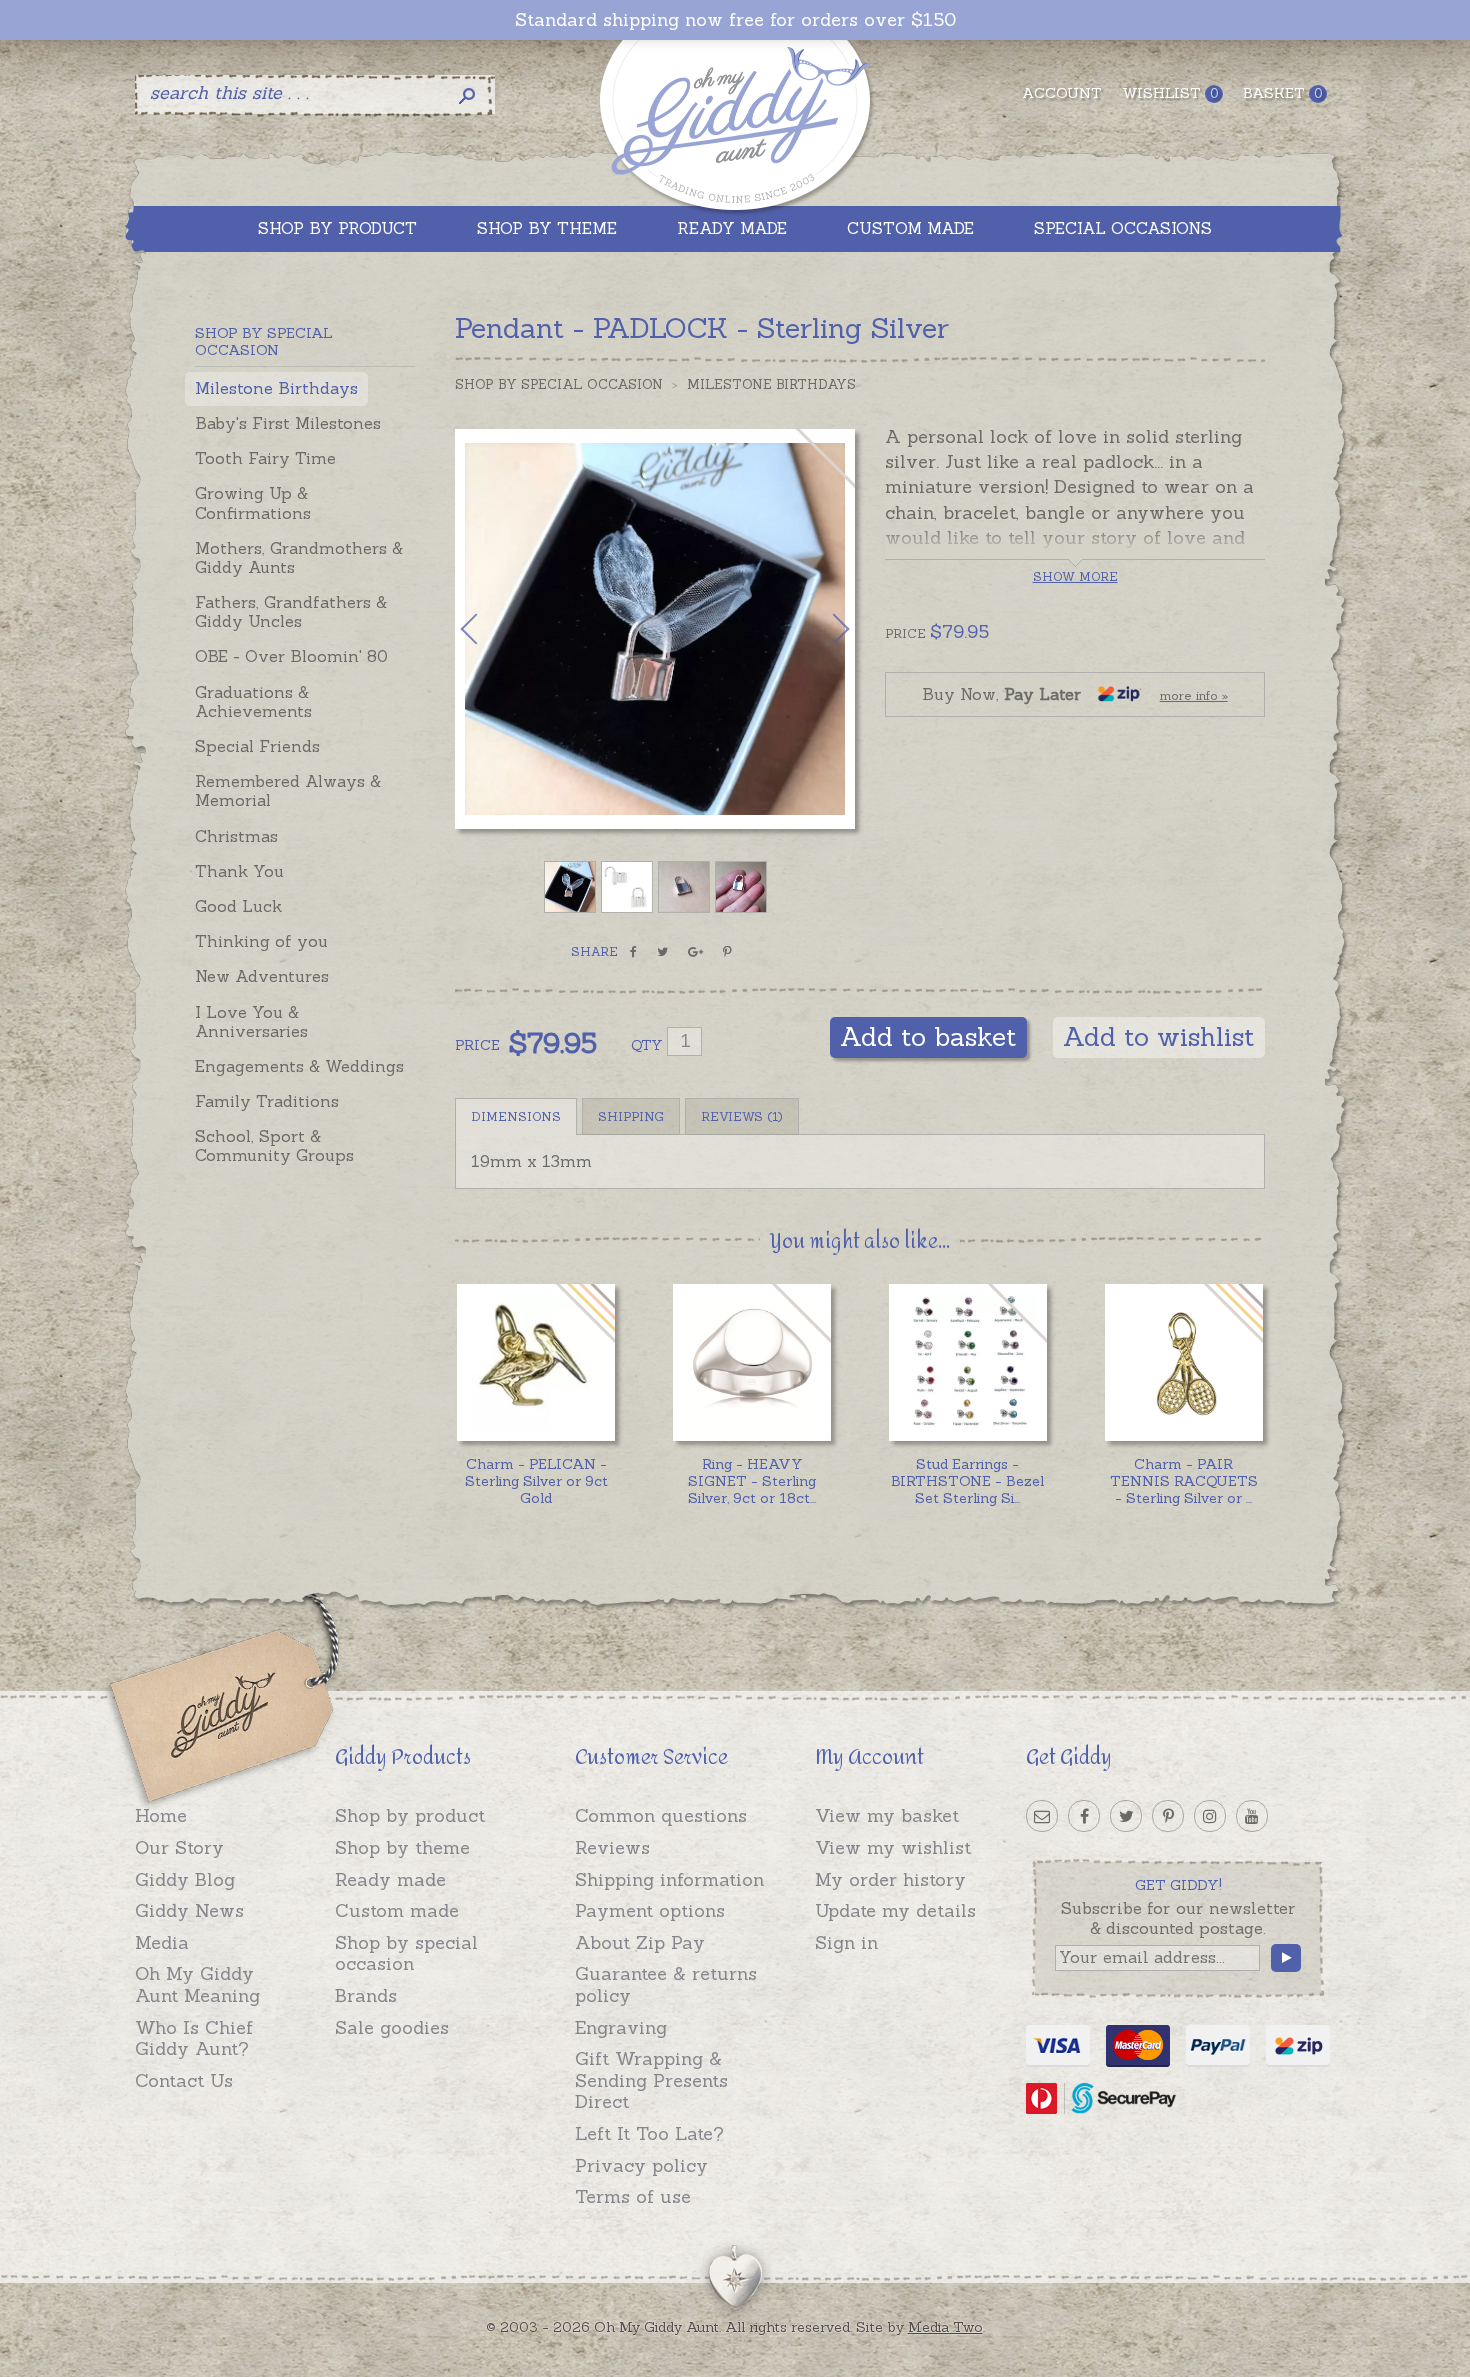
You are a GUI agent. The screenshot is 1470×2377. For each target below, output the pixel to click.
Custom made (397, 1910)
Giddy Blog (185, 1879)
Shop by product (410, 1815)
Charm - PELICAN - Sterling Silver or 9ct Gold (536, 1481)
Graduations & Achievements (253, 701)
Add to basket (928, 1036)
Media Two (945, 2327)
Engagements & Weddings (299, 1066)
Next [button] (820, 629)
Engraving (621, 2027)
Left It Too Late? (649, 2133)
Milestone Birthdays (276, 388)
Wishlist (1170, 93)
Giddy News (189, 1910)
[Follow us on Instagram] (1210, 1816)
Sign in (846, 1942)
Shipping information (669, 1879)
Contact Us (184, 2080)
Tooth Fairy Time (265, 458)
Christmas (236, 836)
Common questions (661, 1815)
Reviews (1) (742, 1116)
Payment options (650, 1910)
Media (162, 1942)
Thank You (239, 871)
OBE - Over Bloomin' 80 (291, 656)
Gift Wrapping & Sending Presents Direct (651, 2080)
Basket (1282, 93)
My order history (890, 1879)
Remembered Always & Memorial (288, 790)
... (752, 1481)
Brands (366, 1995)
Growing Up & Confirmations (253, 502)
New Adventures (262, 976)
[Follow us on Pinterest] (1168, 1816)
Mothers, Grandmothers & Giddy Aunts (299, 557)
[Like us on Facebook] (1084, 1816)
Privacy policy (641, 2165)
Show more (1075, 576)
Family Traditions (267, 1101)
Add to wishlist (1159, 1036)
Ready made (390, 1879)
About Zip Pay (640, 1942)
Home (161, 1815)
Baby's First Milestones (288, 423)
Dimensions (516, 1116)
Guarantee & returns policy (666, 1984)
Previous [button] (490, 629)
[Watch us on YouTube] (1252, 1816)
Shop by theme (402, 1847)
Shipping (631, 1116)
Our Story (179, 1847)
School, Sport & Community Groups (274, 1145)
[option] (655, 629)
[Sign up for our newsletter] (1042, 1816)
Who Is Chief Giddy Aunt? (194, 2038)
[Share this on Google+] (695, 952)
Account (1062, 93)
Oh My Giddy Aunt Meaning (197, 1984)
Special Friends (257, 746)
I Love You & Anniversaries (251, 1021)
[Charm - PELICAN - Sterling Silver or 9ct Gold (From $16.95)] (535, 1362)
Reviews (612, 1847)
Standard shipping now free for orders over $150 (735, 20)
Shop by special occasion (406, 1953)
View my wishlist (893, 1847)
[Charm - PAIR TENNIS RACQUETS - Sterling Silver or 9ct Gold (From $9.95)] (1183, 1362)
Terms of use (633, 2196)
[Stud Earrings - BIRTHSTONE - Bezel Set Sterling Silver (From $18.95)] (967, 1362)
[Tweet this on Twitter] (662, 952)
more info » (1194, 695)
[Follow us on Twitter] (1126, 1816)
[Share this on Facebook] (633, 952)
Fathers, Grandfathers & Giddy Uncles (291, 611)
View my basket (887, 1815)
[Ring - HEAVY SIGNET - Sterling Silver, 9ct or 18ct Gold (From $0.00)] (751, 1362)
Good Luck (238, 906)
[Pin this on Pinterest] (727, 952)
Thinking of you (261, 941)
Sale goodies (392, 2027)
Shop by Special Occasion (559, 384)
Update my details (895, 1910)
